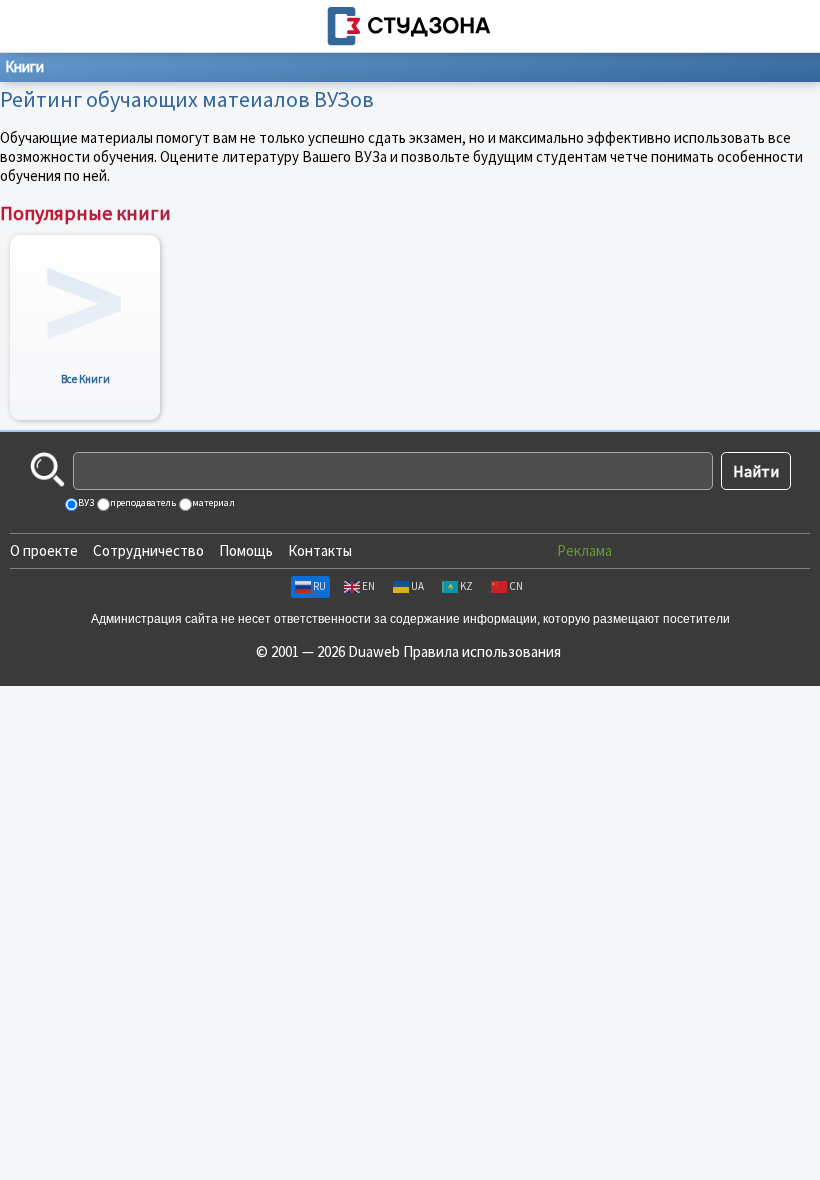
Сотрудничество (148, 550)
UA (417, 586)
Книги (24, 66)
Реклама (584, 550)
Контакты (320, 550)
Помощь (246, 550)
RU (319, 586)
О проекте (44, 550)
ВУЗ (85, 502)
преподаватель (142, 502)
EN (368, 586)
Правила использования (482, 651)
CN (516, 586)
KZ (466, 586)
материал (212, 502)
